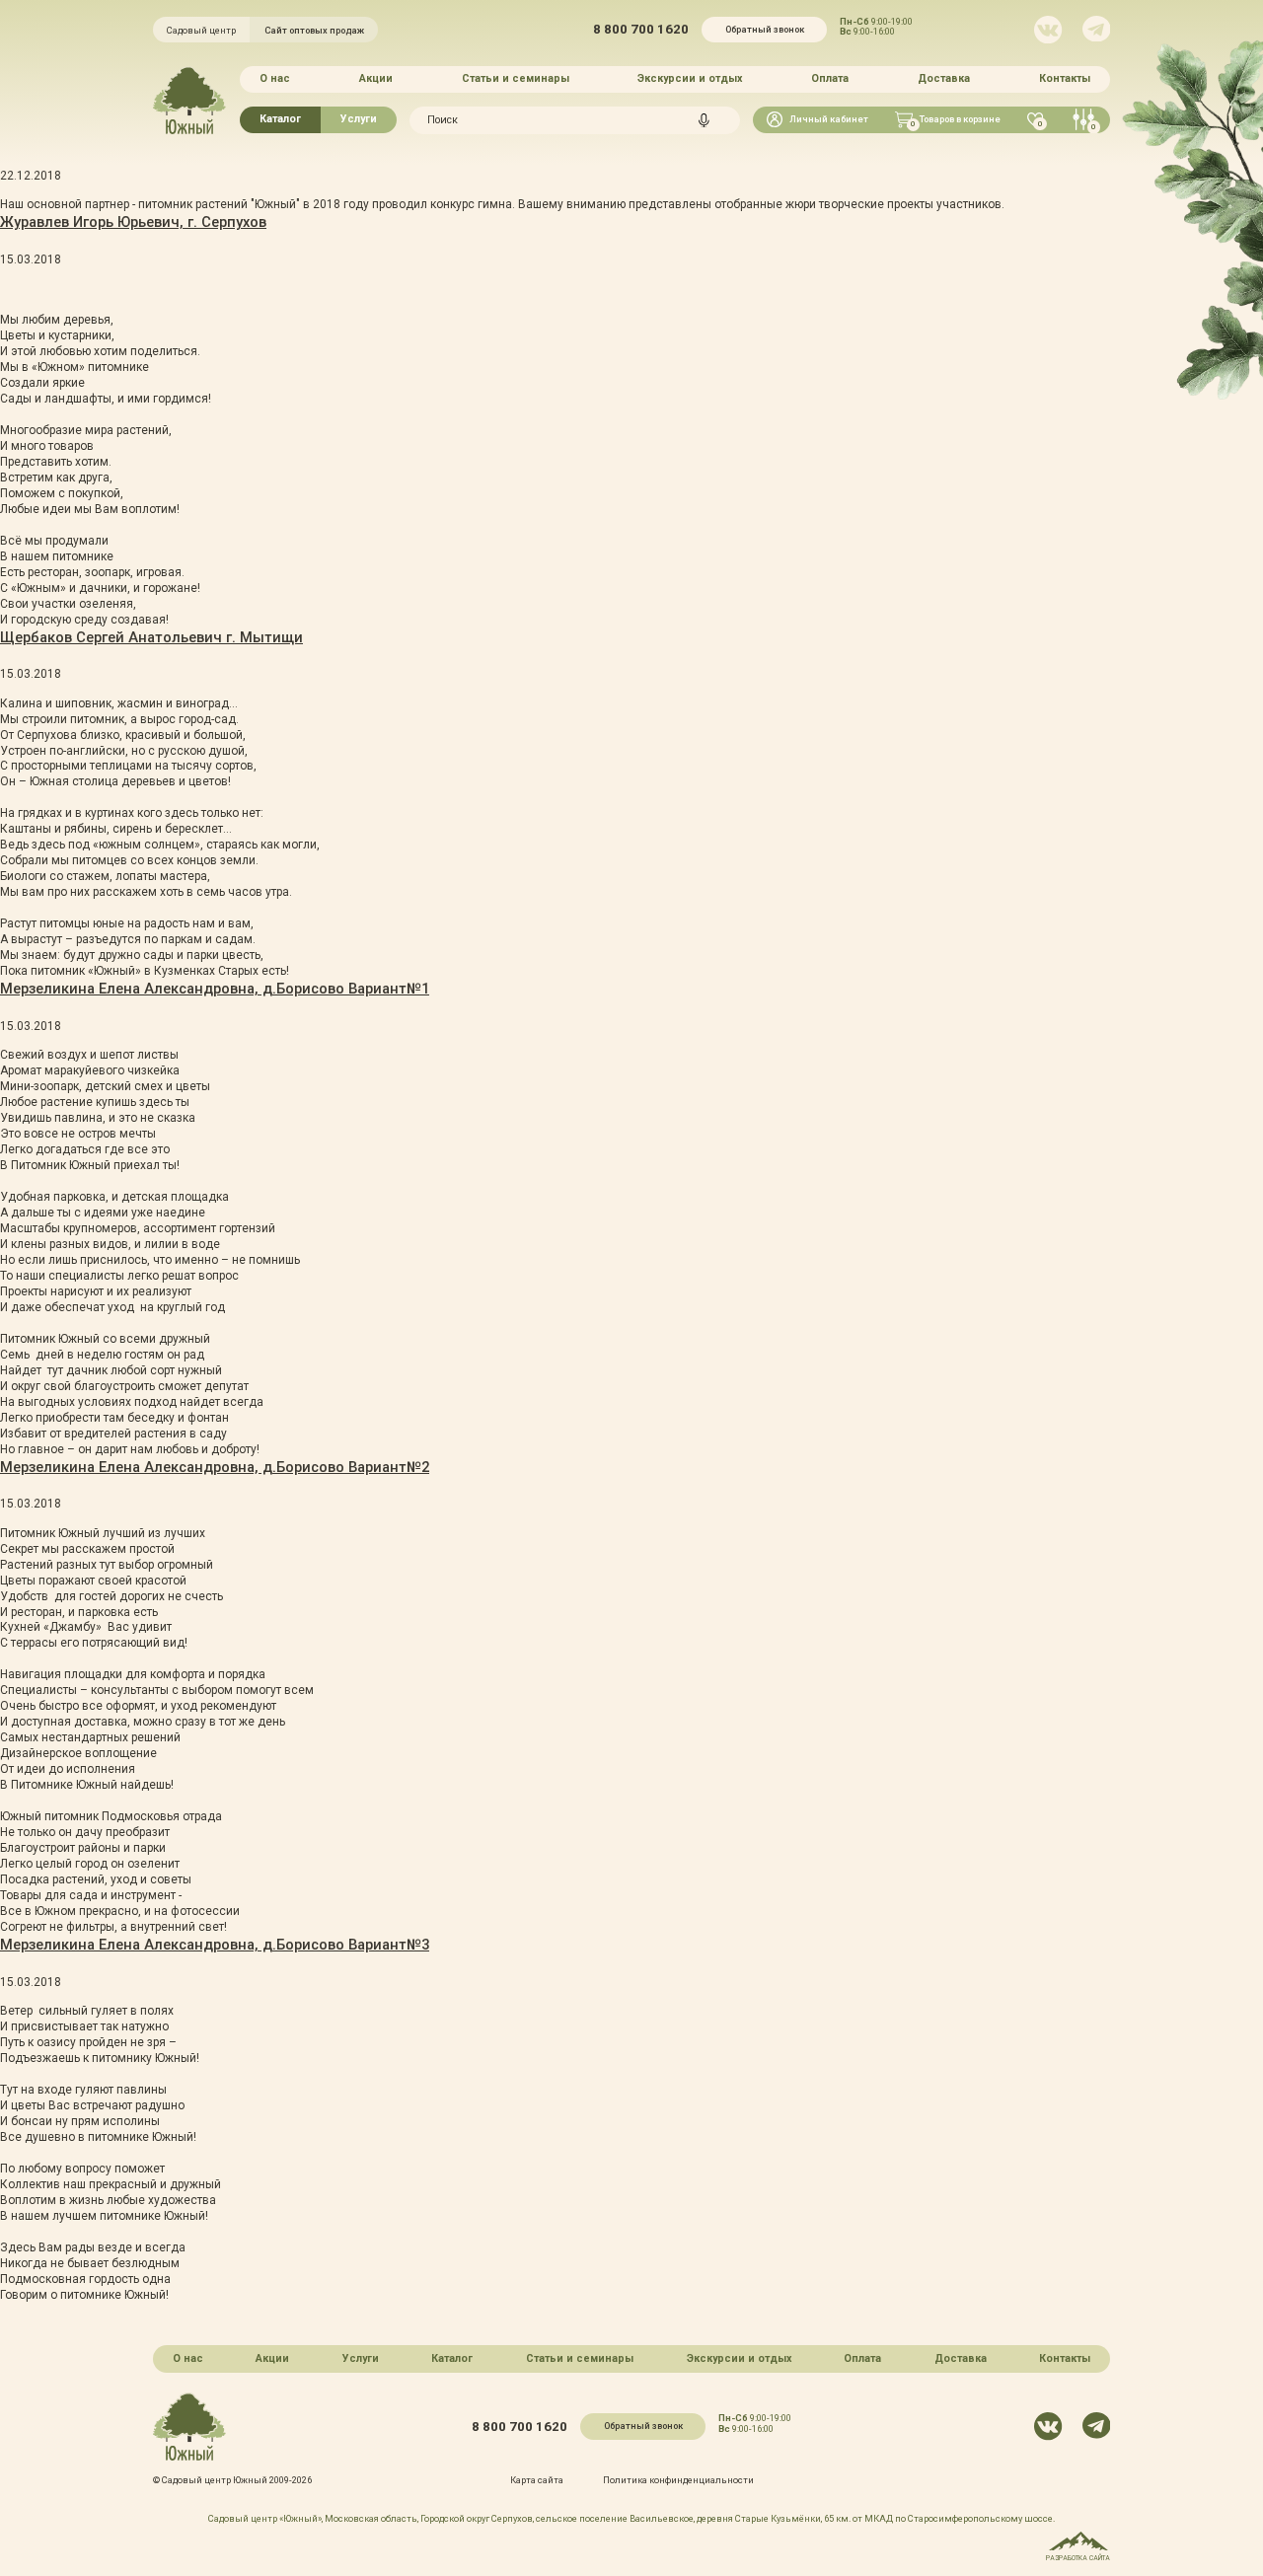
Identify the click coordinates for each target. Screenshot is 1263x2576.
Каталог (280, 119)
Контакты (1065, 78)
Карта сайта (537, 2480)
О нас (275, 78)
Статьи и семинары (516, 78)
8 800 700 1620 (641, 29)
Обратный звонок (765, 29)
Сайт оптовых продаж (314, 30)
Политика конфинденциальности (678, 2480)
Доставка (944, 78)
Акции (376, 78)
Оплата (830, 78)
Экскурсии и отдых (690, 78)
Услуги (359, 119)
